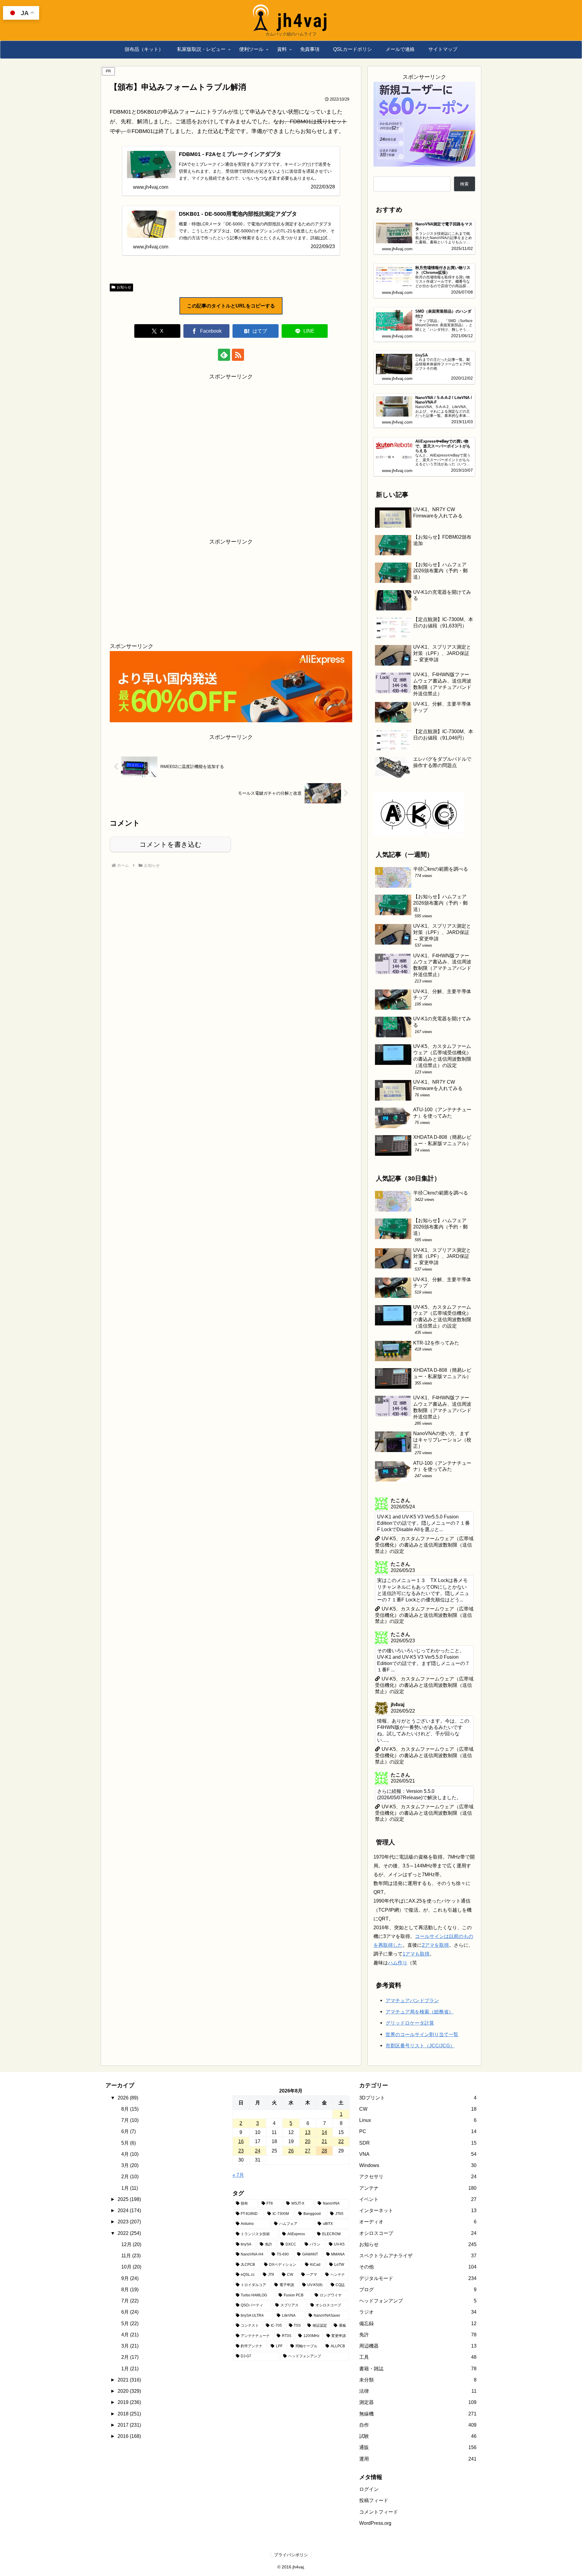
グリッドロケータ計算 (410, 2109)
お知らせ (124, 287)
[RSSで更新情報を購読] (238, 355)
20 (308, 2227)
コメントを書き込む (171, 844)
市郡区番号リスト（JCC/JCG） (420, 2131)
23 (241, 2236)
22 (341, 2227)
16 (241, 2227)
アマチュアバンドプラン (412, 2086)
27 (308, 2236)
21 (324, 2227)
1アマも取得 (416, 2039)
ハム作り (398, 2048)
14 (324, 2218)
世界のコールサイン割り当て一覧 (422, 2120)
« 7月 (238, 2260)
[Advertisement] (231, 454)
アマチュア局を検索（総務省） (420, 2097)
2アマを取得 (435, 2031)
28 (324, 2236)
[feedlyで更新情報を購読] (224, 355)
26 (291, 2236)
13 (308, 2218)
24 (258, 2236)
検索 (464, 184)
